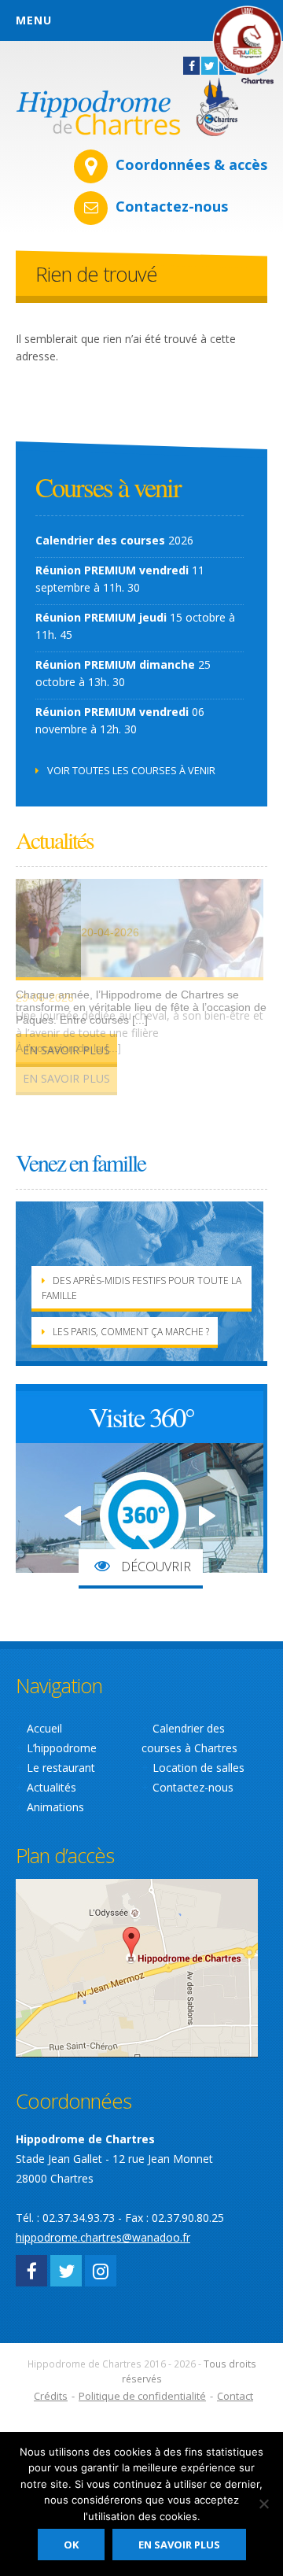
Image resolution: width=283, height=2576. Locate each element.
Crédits (51, 2396)
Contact (235, 2396)
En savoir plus (66, 1078)
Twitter (209, 66)
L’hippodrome (62, 1748)
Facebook (191, 66)
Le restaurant (61, 1768)
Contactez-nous (172, 206)
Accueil (44, 1728)
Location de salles (198, 1768)
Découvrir (154, 1567)
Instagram (101, 2271)
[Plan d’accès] (137, 1967)
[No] (263, 2504)
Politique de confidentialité (142, 2396)
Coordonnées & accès (191, 164)
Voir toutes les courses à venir (131, 770)
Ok (71, 2545)
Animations (55, 1807)
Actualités (51, 1787)
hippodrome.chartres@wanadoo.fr (103, 2237)
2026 (114, 540)
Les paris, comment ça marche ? (131, 1332)
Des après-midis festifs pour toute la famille (141, 1288)
